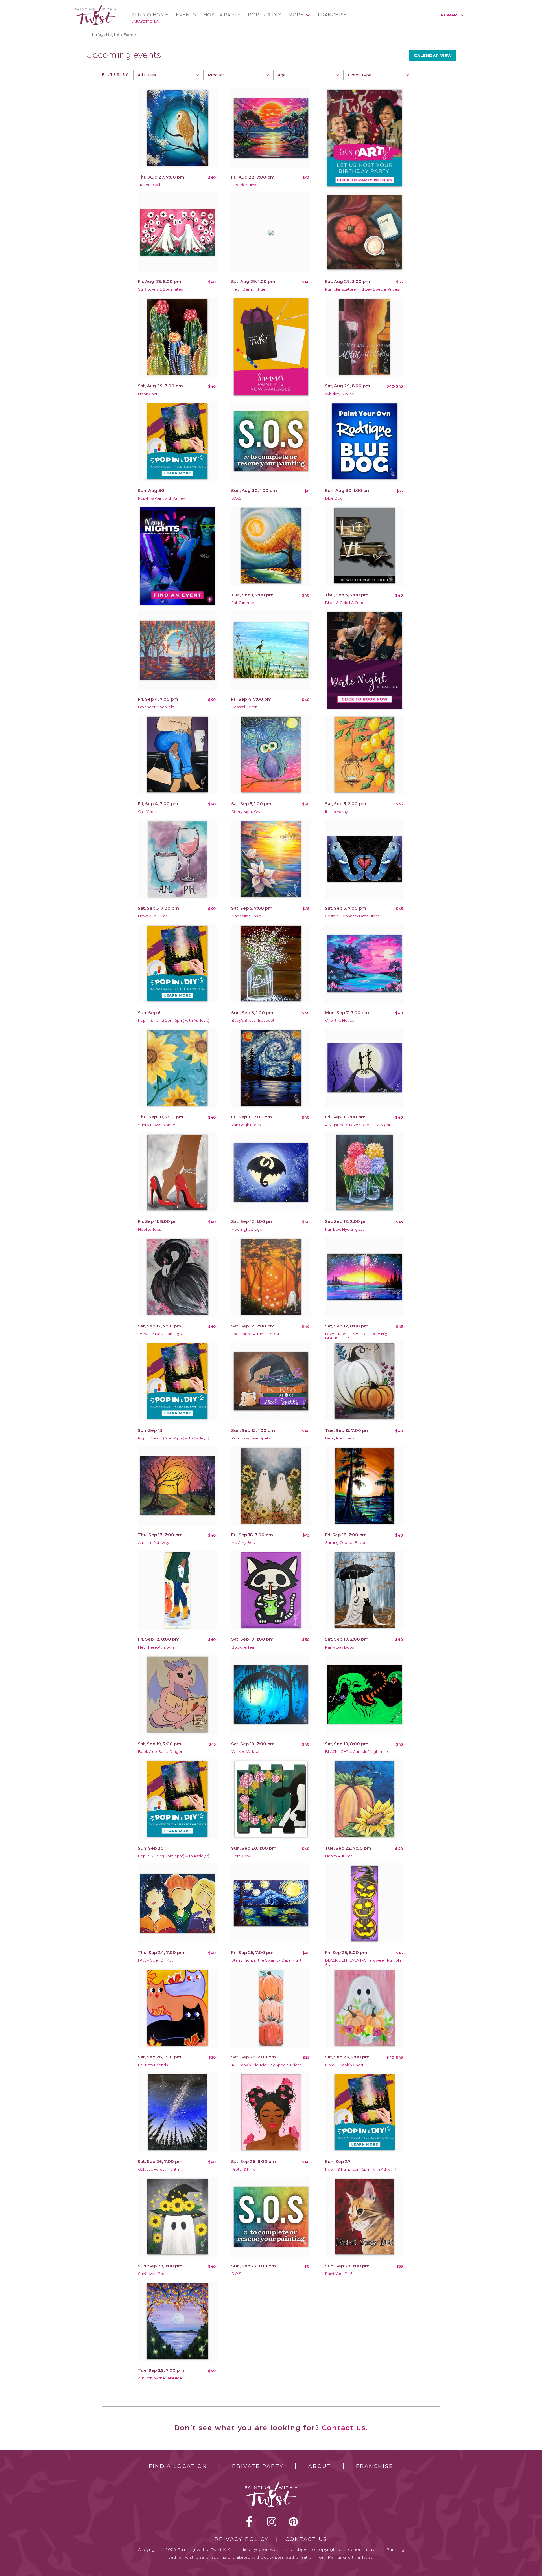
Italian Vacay (336, 812)
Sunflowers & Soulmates (160, 289)
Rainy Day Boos (339, 1647)
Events (186, 15)
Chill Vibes (147, 812)
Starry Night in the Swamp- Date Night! (267, 1960)
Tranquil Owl (149, 185)
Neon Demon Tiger (249, 289)
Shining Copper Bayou (346, 1543)
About (320, 2466)
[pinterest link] (293, 2522)
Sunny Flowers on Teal (158, 1125)
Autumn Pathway (154, 1543)
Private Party (258, 2466)
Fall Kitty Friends (153, 2065)
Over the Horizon (341, 1020)
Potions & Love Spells (251, 1438)
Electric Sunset (245, 185)
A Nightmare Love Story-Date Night (358, 1125)
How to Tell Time (153, 916)
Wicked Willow (245, 1752)
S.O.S (236, 498)
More (296, 15)
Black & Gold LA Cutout (346, 603)
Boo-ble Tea (243, 1647)
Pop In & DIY (264, 15)
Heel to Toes (149, 1229)
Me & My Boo (243, 1543)
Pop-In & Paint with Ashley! (162, 498)
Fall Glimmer (243, 603)
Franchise (332, 15)
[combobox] (167, 75)
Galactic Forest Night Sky (161, 2169)
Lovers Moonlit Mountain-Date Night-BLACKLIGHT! (359, 1336)
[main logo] (96, 7)
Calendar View (433, 56)
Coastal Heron (244, 707)
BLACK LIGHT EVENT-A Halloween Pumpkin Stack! (364, 1962)
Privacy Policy (242, 2539)
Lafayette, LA (145, 21)
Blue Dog (334, 498)
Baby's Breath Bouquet (253, 1020)
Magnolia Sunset (247, 916)
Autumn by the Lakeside (160, 2378)
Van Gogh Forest (247, 1125)
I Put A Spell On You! (156, 1960)
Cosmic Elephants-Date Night (352, 916)
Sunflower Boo (152, 2274)
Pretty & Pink (243, 2169)
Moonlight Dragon (248, 1229)
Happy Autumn (339, 1856)
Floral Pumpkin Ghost (344, 2065)
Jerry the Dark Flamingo (160, 1334)
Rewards (452, 15)
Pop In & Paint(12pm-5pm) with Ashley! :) (174, 1020)
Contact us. (345, 2428)
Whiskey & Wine (340, 394)
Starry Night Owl (246, 812)
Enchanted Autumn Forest (255, 1334)
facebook (249, 2522)
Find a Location (178, 2466)
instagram (272, 2522)
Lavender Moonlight (156, 707)
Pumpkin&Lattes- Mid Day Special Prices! (362, 289)
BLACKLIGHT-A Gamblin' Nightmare (357, 1752)
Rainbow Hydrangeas (345, 1229)
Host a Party (222, 15)
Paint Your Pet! (339, 2274)
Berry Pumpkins (340, 1438)
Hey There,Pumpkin (156, 1647)
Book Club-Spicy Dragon (161, 1752)
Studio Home (150, 15)
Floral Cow (241, 1856)
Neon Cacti (148, 394)
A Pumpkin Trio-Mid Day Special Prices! (267, 2065)
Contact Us (306, 2539)
